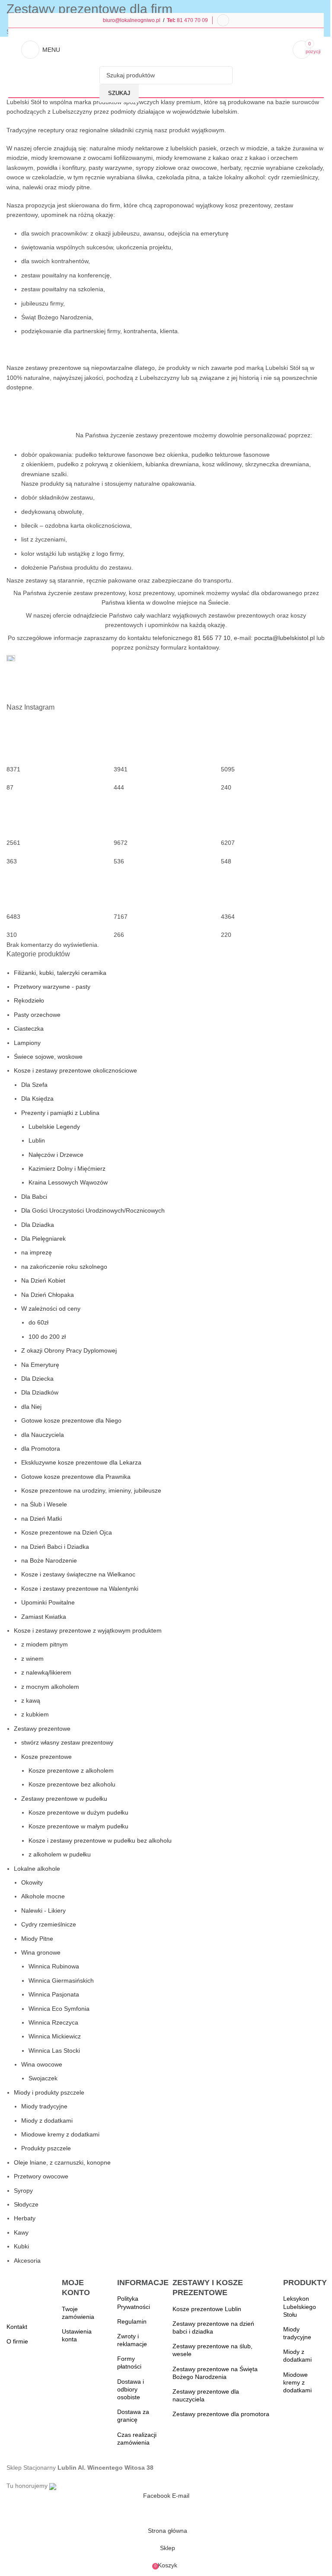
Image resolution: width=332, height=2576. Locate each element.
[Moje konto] (223, 20)
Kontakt (17, 2327)
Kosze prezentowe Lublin (207, 2309)
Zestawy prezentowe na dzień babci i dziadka (213, 2328)
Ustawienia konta (77, 2335)
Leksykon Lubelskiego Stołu (300, 2306)
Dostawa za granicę (133, 2416)
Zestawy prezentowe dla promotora (221, 2414)
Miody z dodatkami (297, 2356)
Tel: (172, 20)
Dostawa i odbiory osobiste (131, 2389)
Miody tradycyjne (297, 2333)
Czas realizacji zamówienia (137, 2439)
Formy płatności (129, 2363)
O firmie (17, 2341)
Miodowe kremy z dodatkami (297, 2382)
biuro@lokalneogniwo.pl (132, 20)
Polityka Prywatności (134, 2302)
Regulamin (132, 2321)
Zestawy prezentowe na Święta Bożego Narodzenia (215, 2373)
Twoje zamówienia (78, 2313)
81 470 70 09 (192, 20)
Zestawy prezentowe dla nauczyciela (206, 2395)
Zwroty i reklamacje (132, 2340)
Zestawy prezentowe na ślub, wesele (212, 2350)
